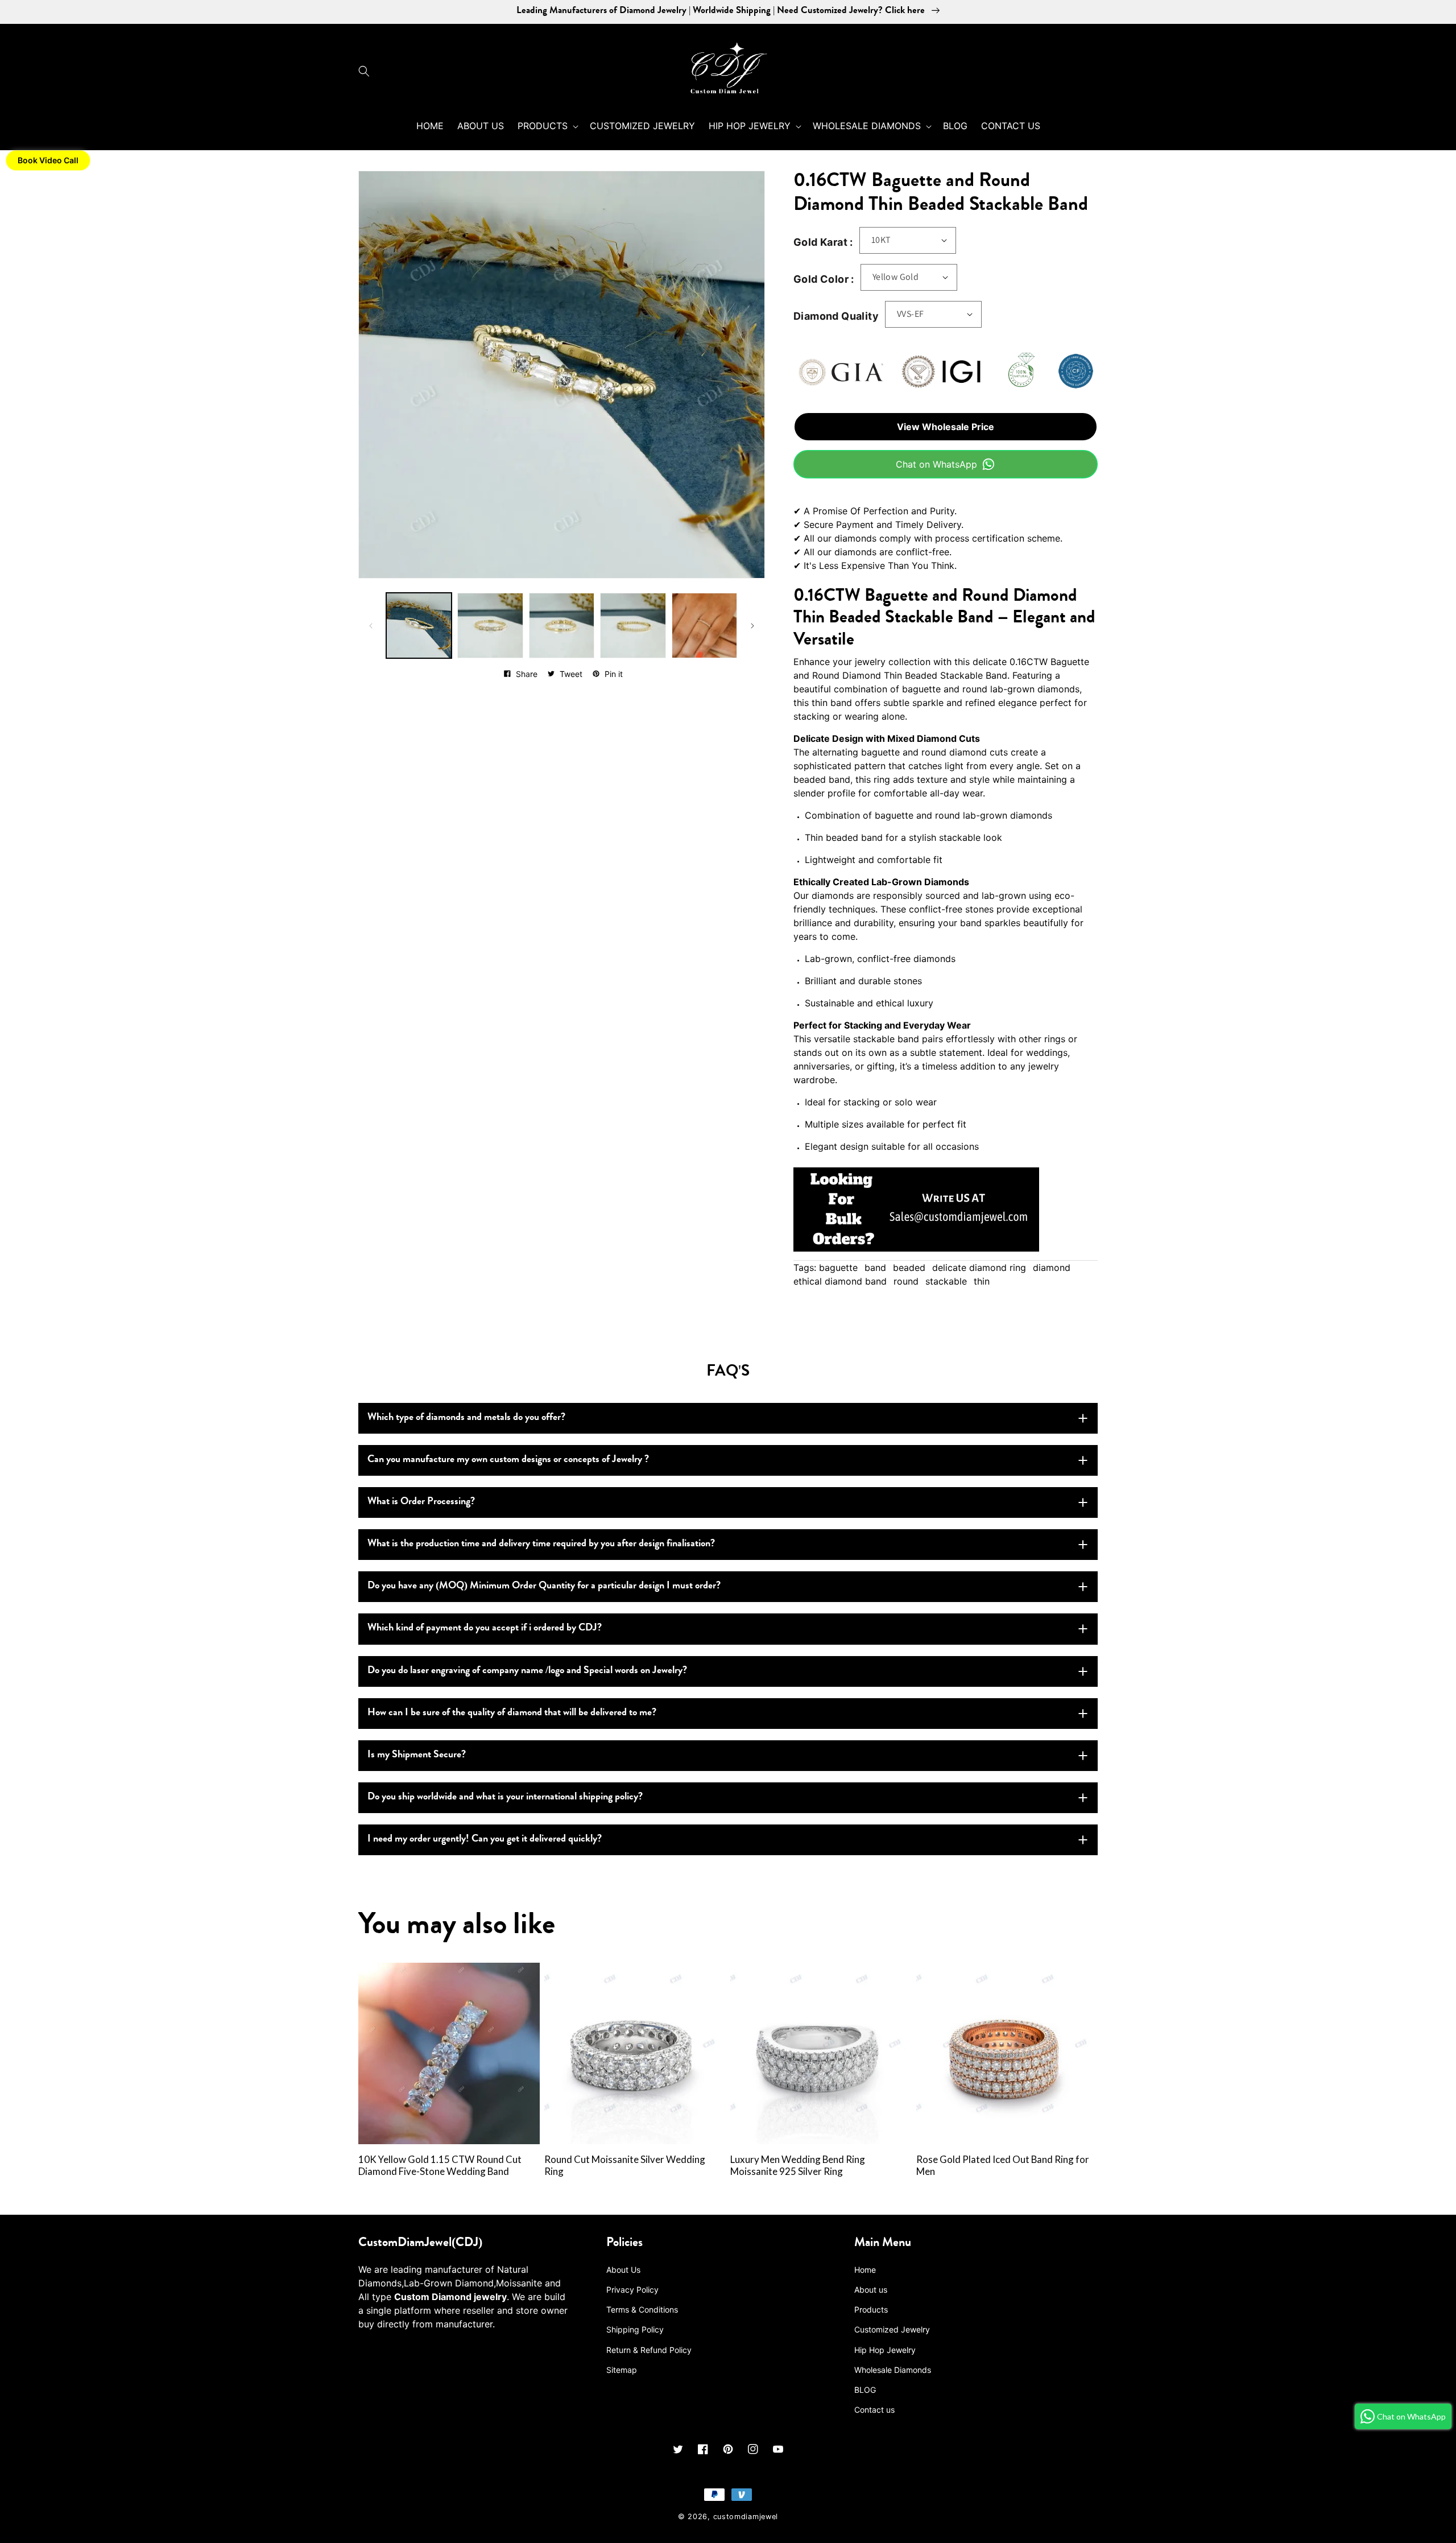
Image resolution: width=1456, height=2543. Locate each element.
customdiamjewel (746, 2517)
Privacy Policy (632, 2290)
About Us (623, 2270)
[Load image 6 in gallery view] (633, 626)
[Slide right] (752, 626)
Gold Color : (824, 279)
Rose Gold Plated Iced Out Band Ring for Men (1003, 2166)
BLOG (865, 2390)
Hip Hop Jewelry (885, 2350)
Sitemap (622, 2370)
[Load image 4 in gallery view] (490, 626)
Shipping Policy (635, 2329)
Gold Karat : (823, 242)
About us (871, 2290)
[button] (367, 71)
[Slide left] (371, 626)
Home (865, 2270)
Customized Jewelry (892, 2329)
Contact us (874, 2410)
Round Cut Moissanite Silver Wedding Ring (625, 2166)
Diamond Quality (836, 316)
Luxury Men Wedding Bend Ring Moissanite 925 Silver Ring (798, 2166)
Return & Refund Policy (649, 2350)
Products (871, 2309)
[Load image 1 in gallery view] (419, 626)
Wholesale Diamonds (893, 2370)
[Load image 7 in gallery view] (704, 626)
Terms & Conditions (642, 2309)
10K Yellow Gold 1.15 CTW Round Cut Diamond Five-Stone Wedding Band (440, 2166)
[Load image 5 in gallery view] (562, 626)
